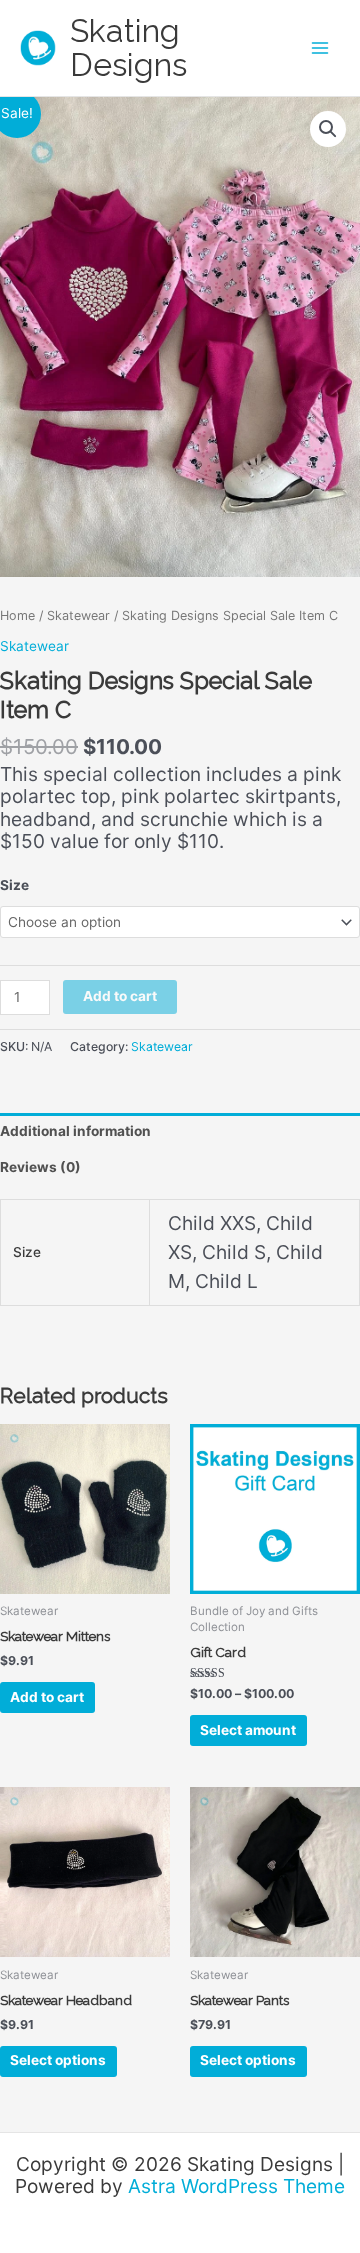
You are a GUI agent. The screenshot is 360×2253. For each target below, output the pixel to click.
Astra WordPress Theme (236, 2186)
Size (14, 885)
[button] (328, 129)
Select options (58, 2060)
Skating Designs (128, 47)
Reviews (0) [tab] (40, 1167)
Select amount (248, 1730)
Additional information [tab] (75, 1131)
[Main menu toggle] (320, 48)
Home (17, 615)
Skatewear (78, 615)
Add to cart (120, 996)
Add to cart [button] (47, 1697)
